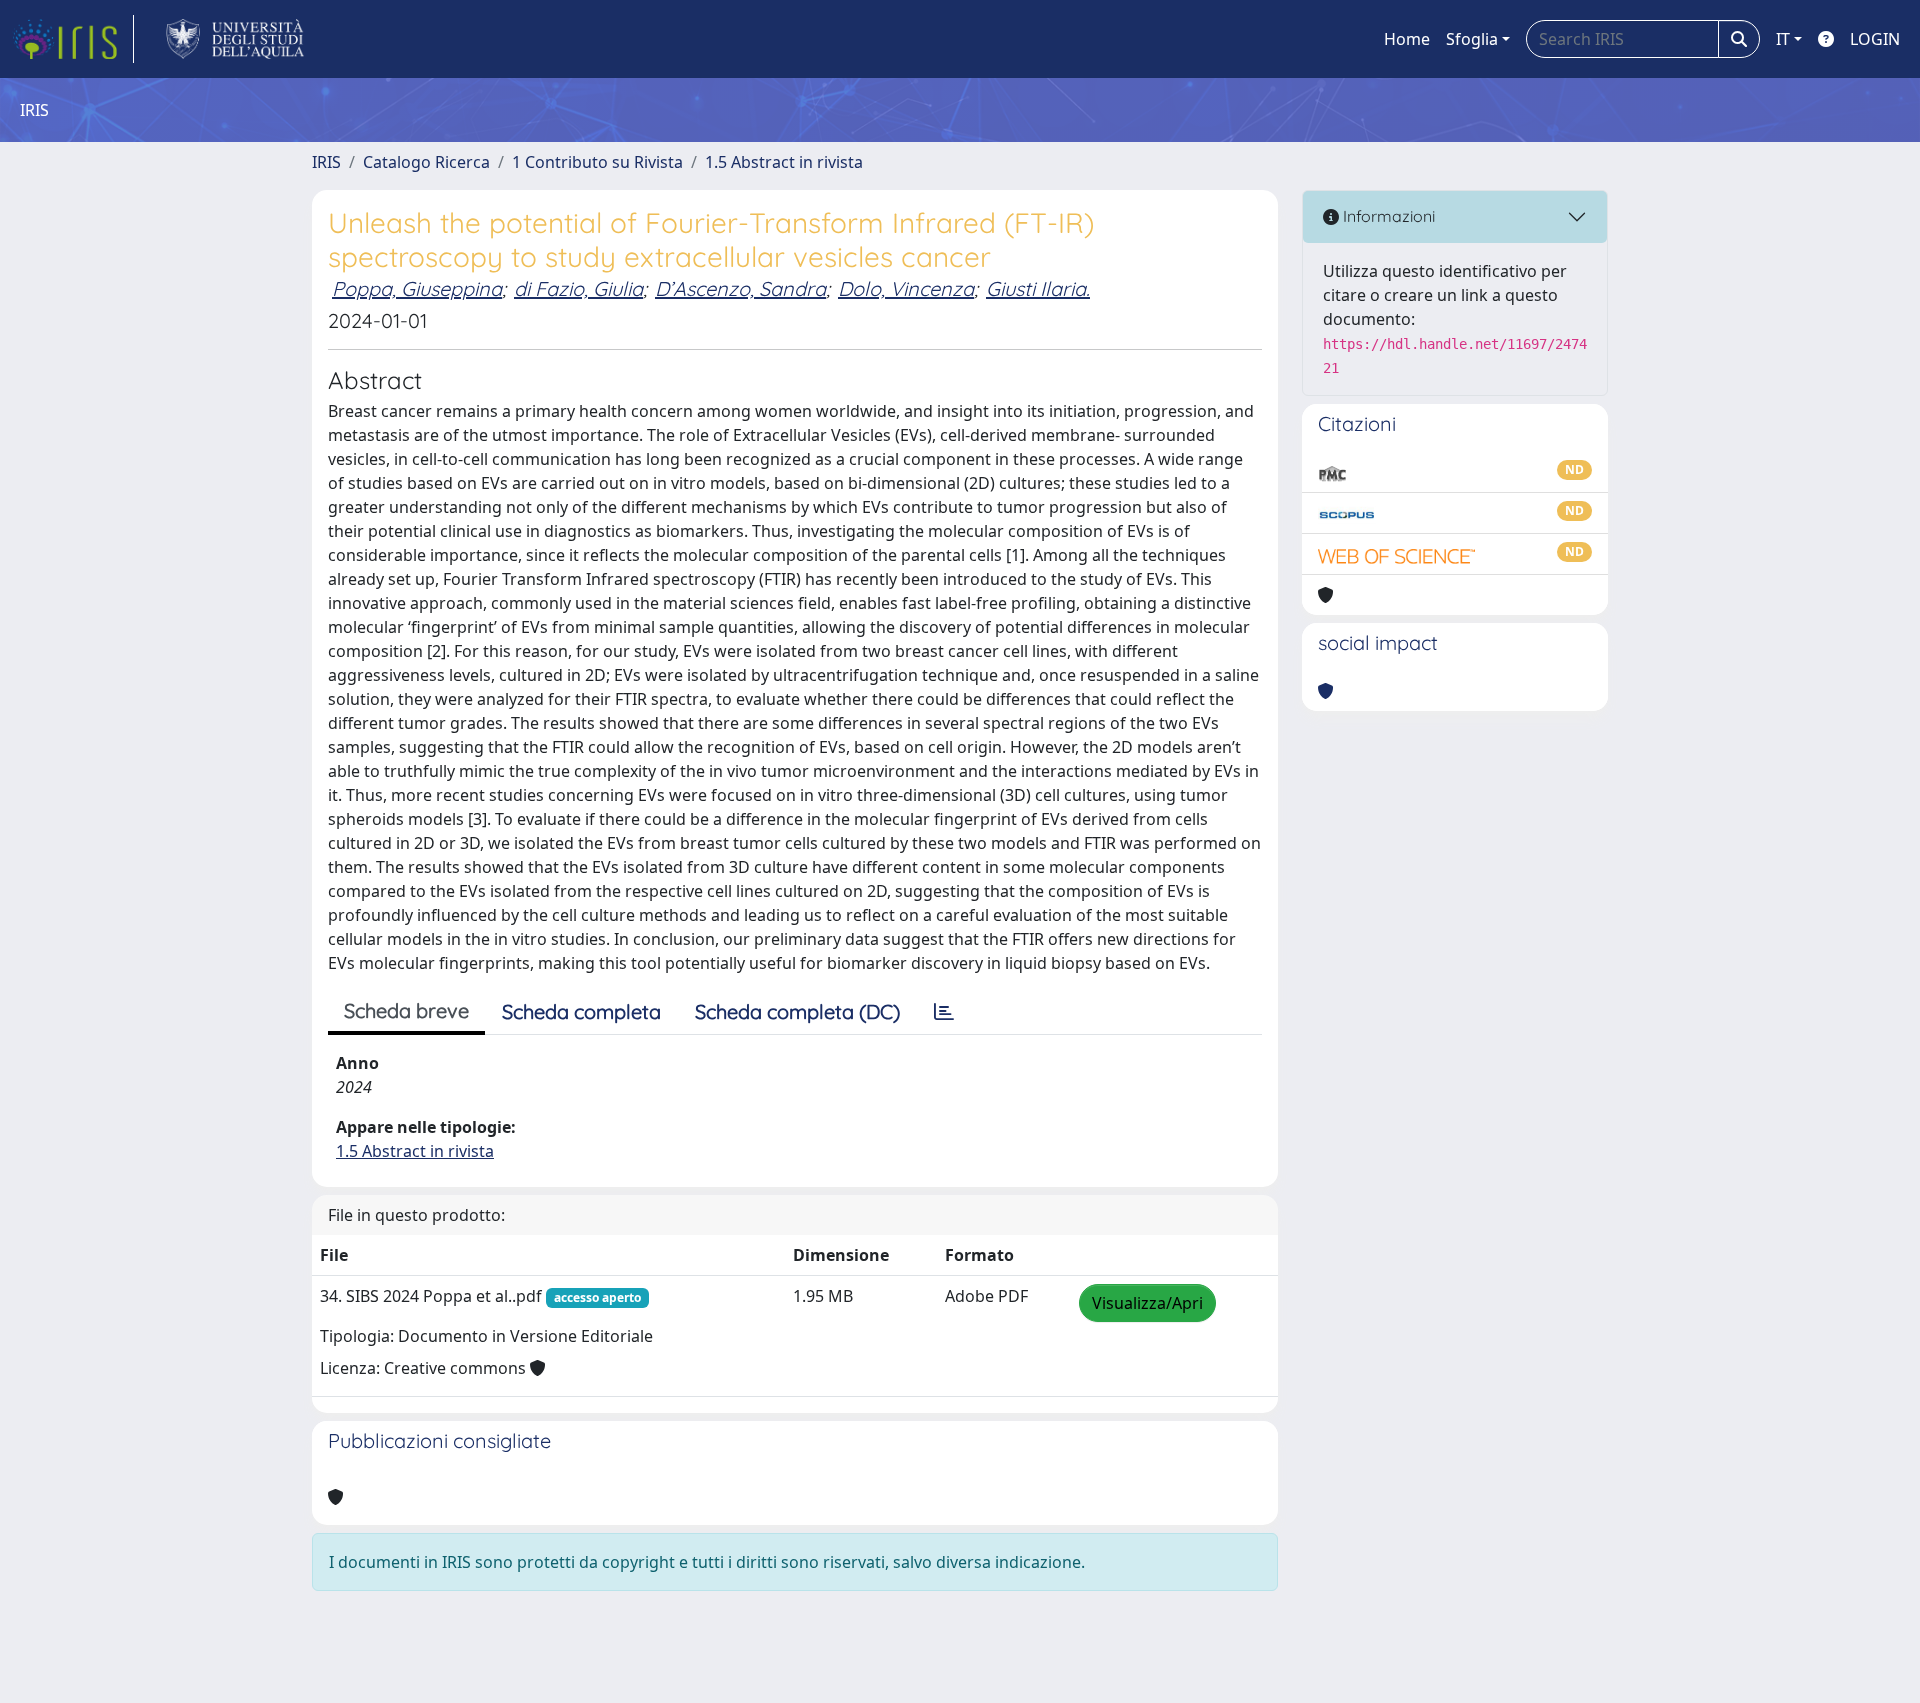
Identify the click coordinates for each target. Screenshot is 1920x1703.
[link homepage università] (235, 39)
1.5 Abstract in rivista (784, 162)
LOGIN (1875, 39)
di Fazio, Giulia (578, 288)
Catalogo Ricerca (426, 162)
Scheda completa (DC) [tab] (797, 1011)
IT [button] (1783, 39)
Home (1407, 39)
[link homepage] (73, 39)
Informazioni (1387, 216)
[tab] (944, 1012)
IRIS (326, 162)
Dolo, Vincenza (906, 288)
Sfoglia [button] (1472, 39)
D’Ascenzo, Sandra (740, 288)
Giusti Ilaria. (1038, 288)
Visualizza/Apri (1147, 1303)
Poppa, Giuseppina (417, 288)
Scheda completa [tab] (581, 1011)
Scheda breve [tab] (406, 1010)
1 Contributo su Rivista (597, 162)
